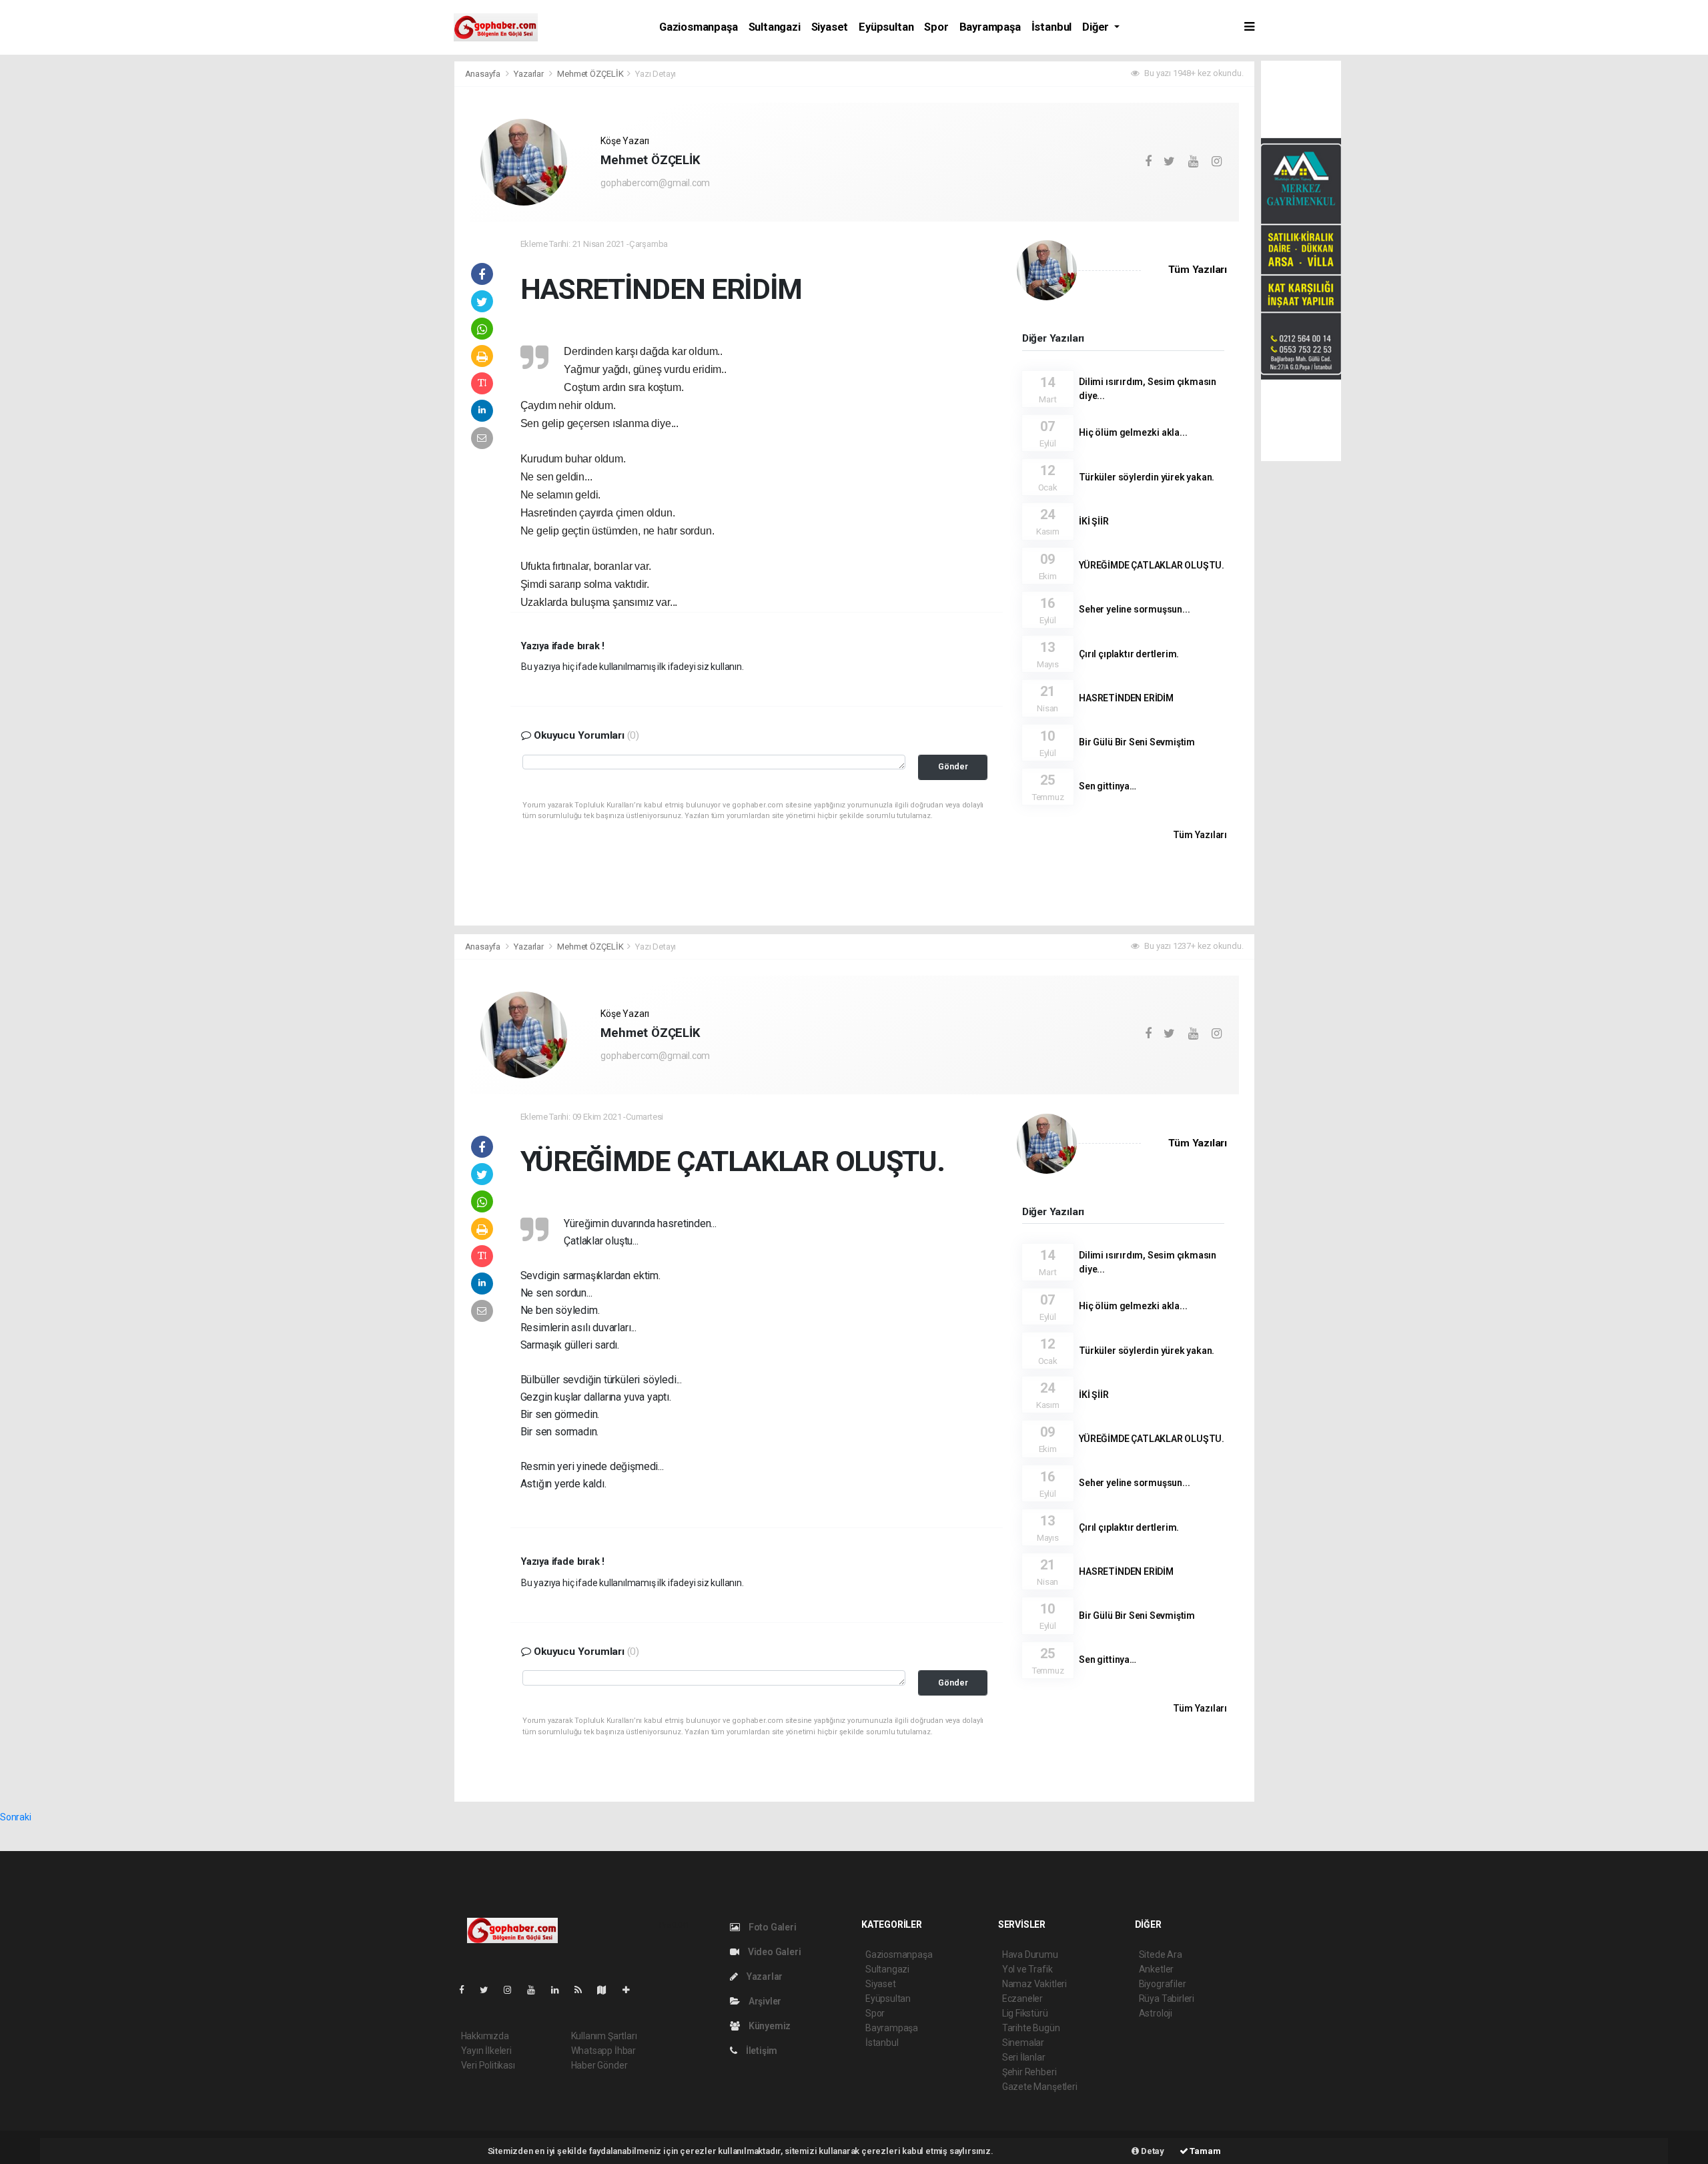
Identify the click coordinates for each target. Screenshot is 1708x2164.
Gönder (953, 766)
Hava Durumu (1030, 1954)
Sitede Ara (1161, 1954)
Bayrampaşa (990, 27)
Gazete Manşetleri (1040, 2087)
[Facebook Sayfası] (467, 1990)
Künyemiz (769, 2026)
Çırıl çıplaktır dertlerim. (1129, 654)
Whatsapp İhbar (603, 2051)
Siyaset (830, 27)
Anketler (1156, 1969)
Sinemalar (1023, 2043)
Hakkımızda (485, 2036)
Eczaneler (1022, 1999)
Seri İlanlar (1024, 2057)
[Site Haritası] (607, 1990)
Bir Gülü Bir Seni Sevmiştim (1137, 742)
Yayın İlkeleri (486, 2051)
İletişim (761, 2051)
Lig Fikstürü (1025, 2013)
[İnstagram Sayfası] (513, 1990)
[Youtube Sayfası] (536, 1990)
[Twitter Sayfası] (489, 1990)
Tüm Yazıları (1198, 270)
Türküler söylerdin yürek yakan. (1147, 477)
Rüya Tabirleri (1167, 1999)
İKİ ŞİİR (1094, 521)
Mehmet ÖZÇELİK (590, 74)
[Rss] (583, 1990)
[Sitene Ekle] (631, 1990)
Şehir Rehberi (1029, 2072)
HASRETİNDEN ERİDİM (1126, 698)
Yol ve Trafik (1027, 1969)
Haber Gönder (599, 2065)
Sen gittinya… (1108, 786)
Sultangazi (775, 27)
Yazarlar (529, 74)
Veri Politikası (488, 2065)
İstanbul (1051, 27)
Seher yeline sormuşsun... (1134, 609)
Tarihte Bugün (1031, 2028)
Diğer (1097, 27)
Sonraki (16, 1817)
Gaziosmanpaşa (699, 27)
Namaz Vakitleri (1034, 1984)
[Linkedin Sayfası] (560, 1990)
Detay (1152, 2151)
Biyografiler (1163, 1984)
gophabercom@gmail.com (655, 183)
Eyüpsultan (886, 27)
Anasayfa (484, 74)
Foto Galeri (772, 1927)
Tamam (1205, 2151)
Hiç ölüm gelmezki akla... (1133, 432)
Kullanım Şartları (604, 2036)
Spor (936, 27)
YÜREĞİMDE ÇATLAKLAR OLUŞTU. (1152, 565)
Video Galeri (773, 1952)
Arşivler (764, 2001)
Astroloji (1156, 2013)
